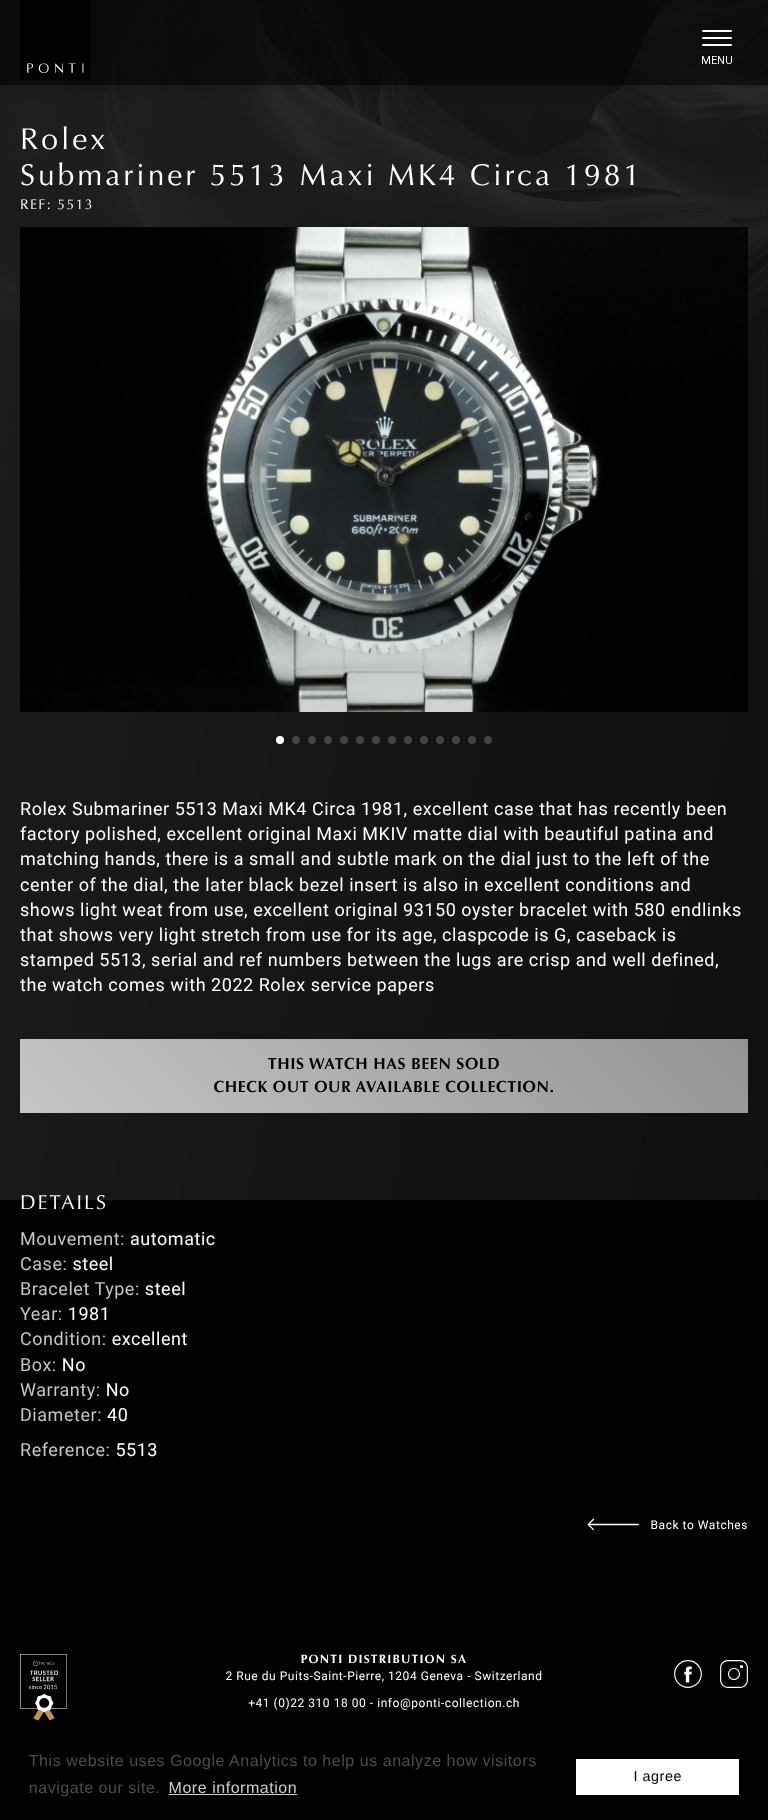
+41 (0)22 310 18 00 (307, 1703)
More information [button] (233, 1788)
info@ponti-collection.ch (448, 1703)
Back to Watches (699, 1525)
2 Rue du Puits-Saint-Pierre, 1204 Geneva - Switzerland (383, 1676)
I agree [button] (657, 1777)
